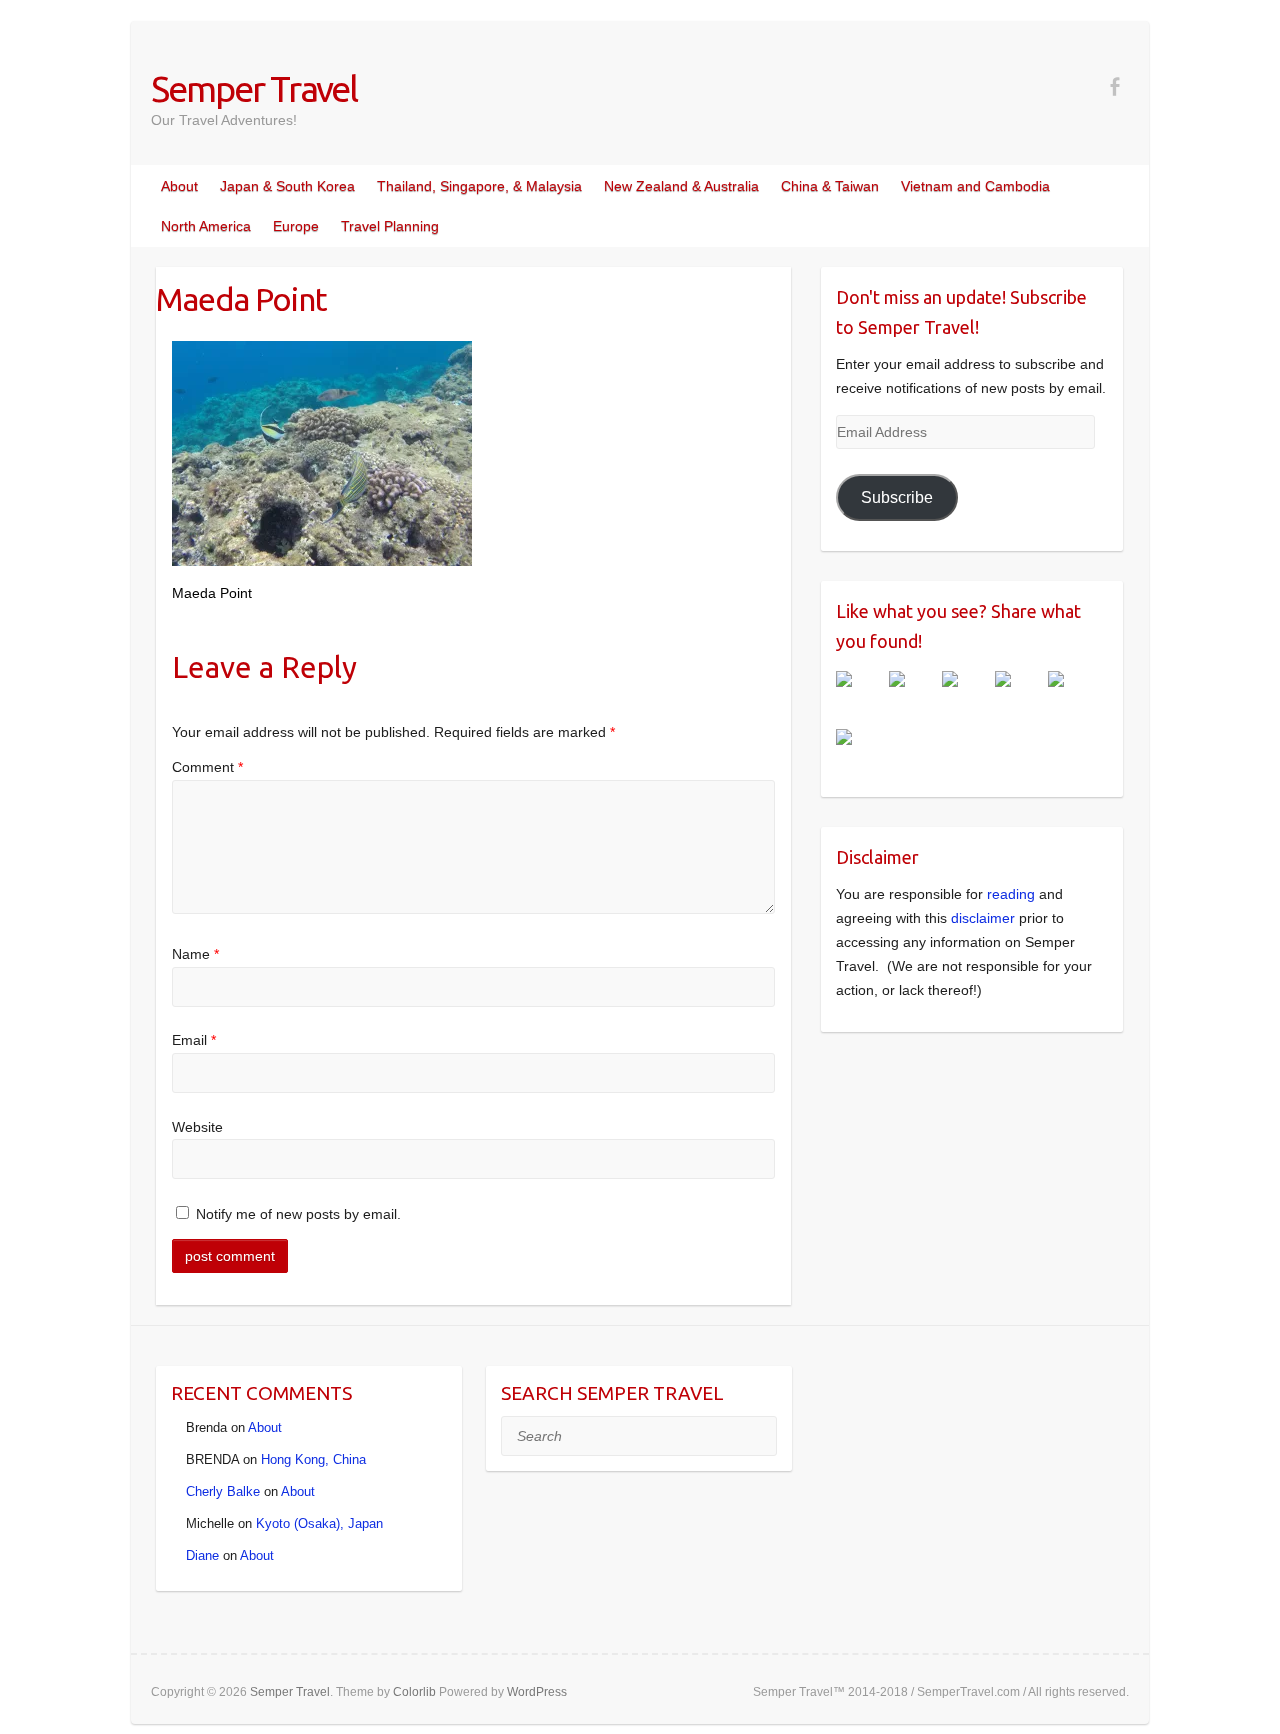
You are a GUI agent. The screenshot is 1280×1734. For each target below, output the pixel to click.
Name (195, 954)
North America (206, 226)
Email (194, 1040)
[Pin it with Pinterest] (1019, 695)
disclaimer (983, 918)
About (179, 186)
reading (1011, 894)
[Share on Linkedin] (1072, 695)
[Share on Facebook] (860, 695)
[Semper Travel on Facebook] (1114, 86)
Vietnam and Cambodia (975, 186)
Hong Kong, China (313, 1459)
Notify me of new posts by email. (298, 1214)
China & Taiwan (830, 186)
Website (197, 1127)
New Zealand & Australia (681, 186)
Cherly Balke (223, 1491)
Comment (207, 767)
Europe (296, 226)
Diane (202, 1555)
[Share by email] (860, 753)
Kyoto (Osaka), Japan (319, 1523)
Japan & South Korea (287, 186)
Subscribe (897, 497)
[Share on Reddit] (966, 695)
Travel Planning (390, 226)
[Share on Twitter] (913, 695)
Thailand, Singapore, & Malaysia (479, 186)
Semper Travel (254, 88)
